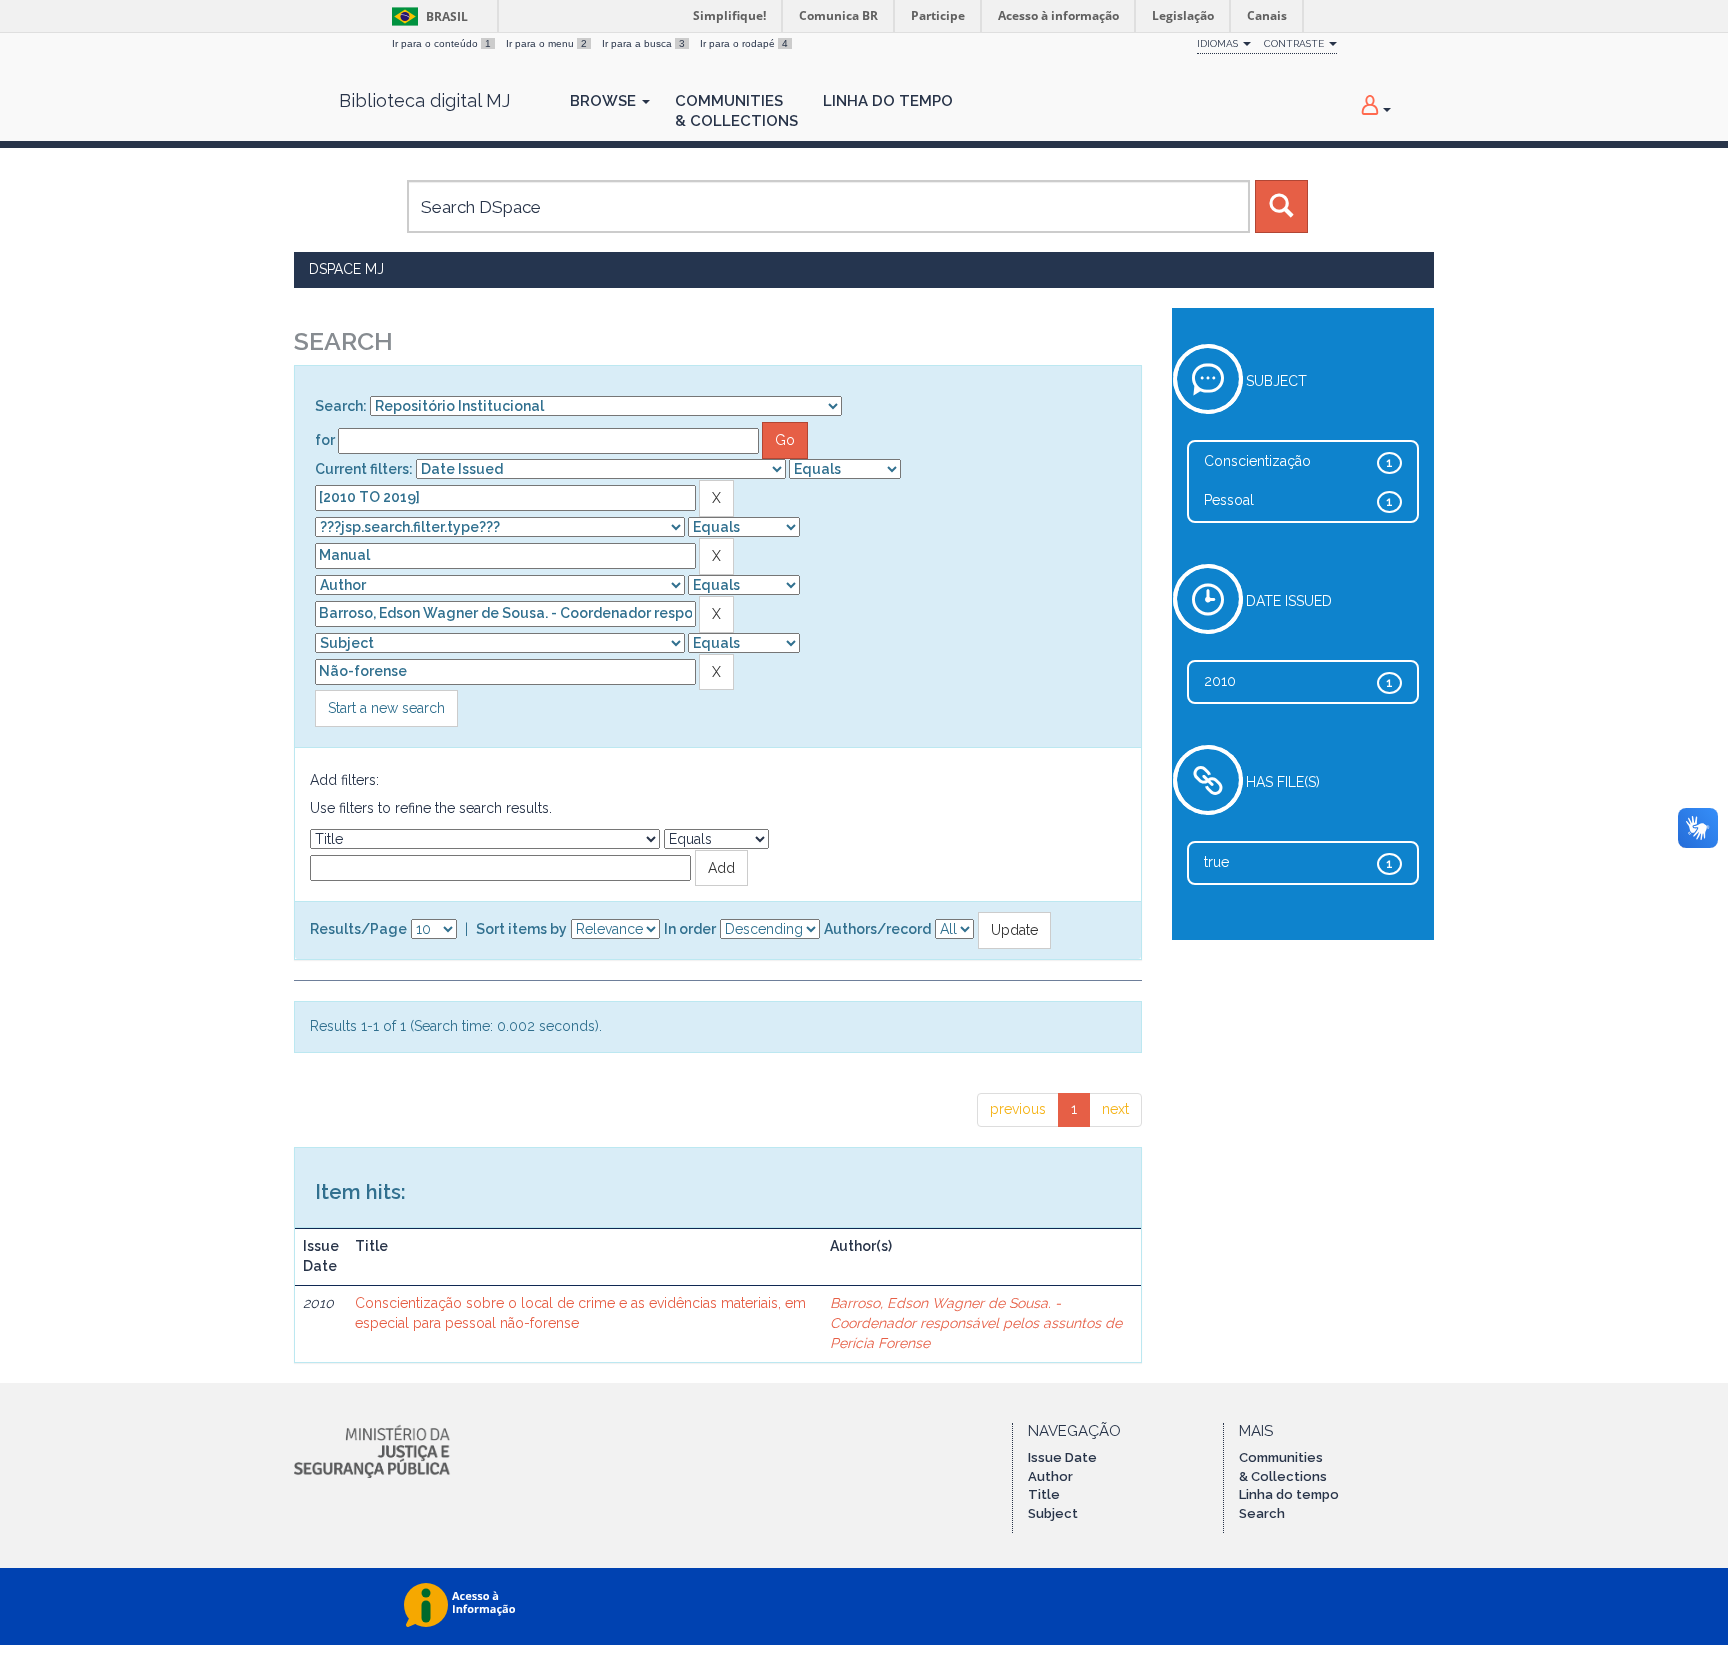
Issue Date (1062, 1457)
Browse (605, 101)
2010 (1220, 681)
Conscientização (1257, 461)
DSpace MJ (346, 269)
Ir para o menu (546, 43)
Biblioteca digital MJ (424, 101)
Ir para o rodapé (744, 43)
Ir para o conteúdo (441, 43)
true (1216, 862)
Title (1044, 1494)
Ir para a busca (643, 43)
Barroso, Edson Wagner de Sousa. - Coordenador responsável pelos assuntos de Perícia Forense (976, 1323)
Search (1262, 1513)
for (325, 440)
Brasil (426, 16)
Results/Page (358, 929)
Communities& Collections (736, 111)
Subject (1053, 1513)
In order (690, 929)
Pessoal (1229, 500)
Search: (341, 406)
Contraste (1295, 43)
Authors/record (877, 929)
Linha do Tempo (888, 101)
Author (1050, 1476)
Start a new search (386, 708)
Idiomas (1219, 43)
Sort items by (521, 929)
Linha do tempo (1289, 1494)
